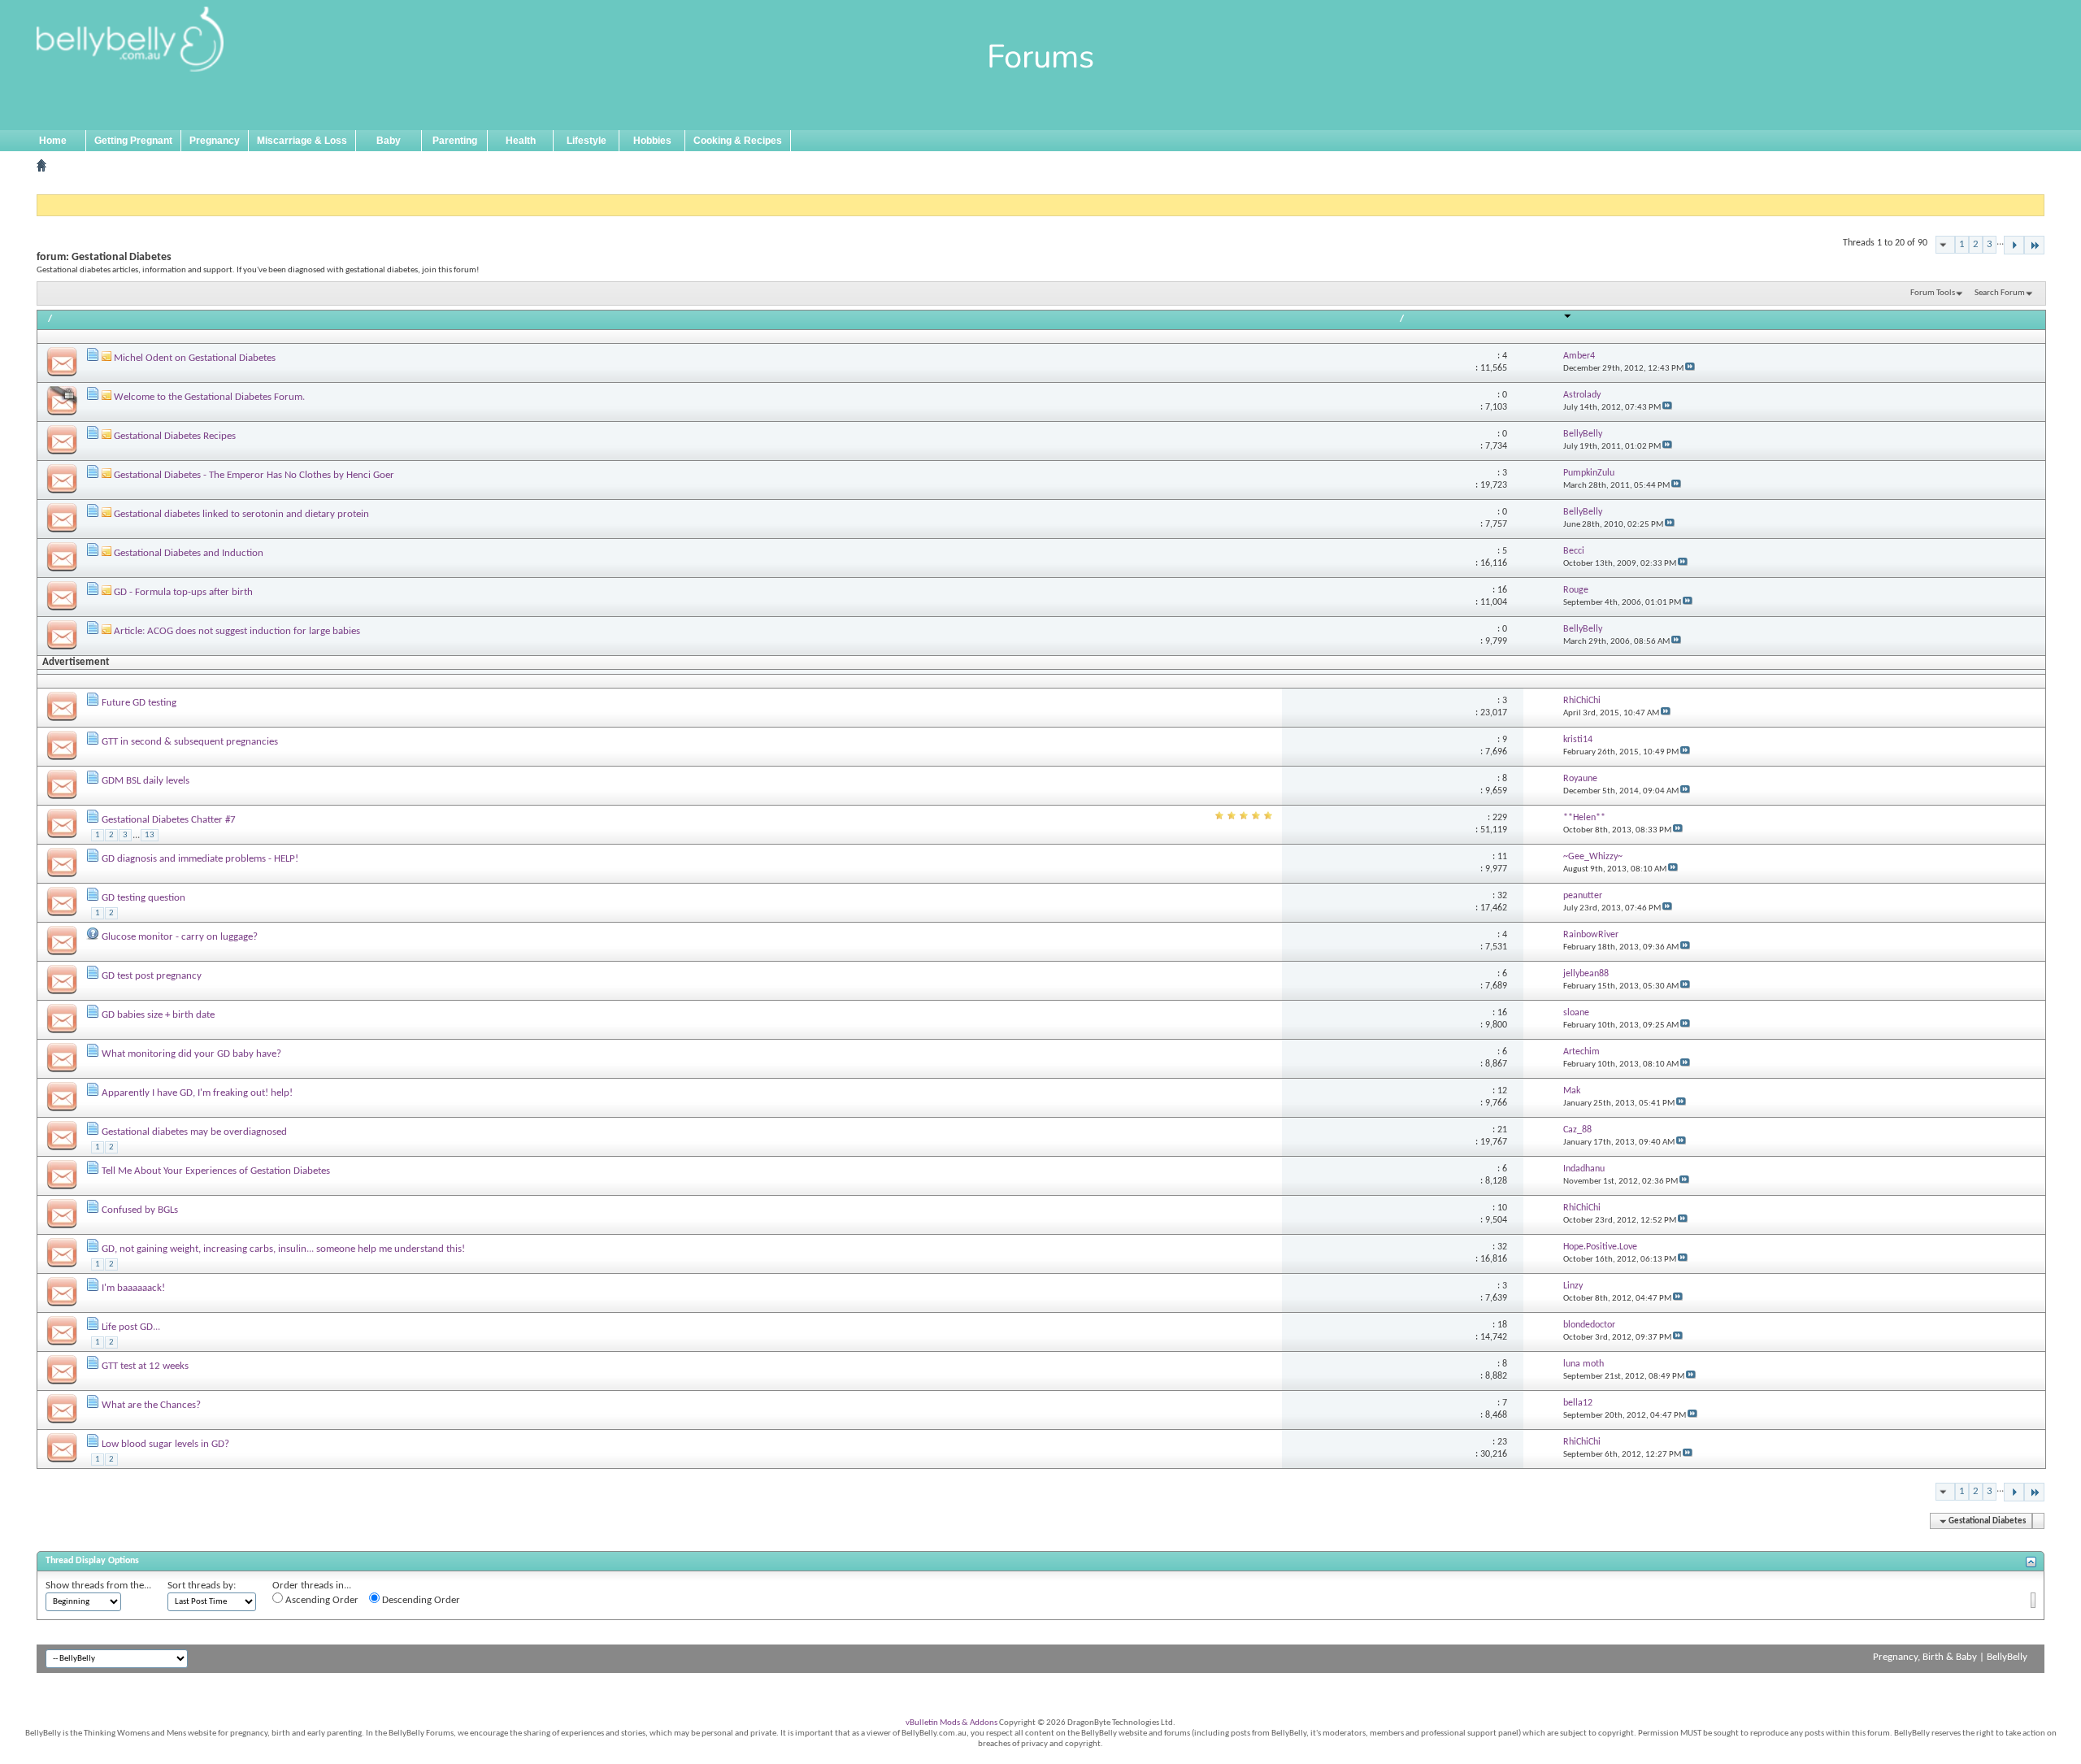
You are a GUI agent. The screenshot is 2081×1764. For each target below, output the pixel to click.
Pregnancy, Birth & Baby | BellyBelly (1950, 1657)
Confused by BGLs (140, 1210)
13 (150, 835)
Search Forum (2000, 293)
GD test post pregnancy (152, 976)
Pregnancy (215, 141)
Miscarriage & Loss (302, 141)
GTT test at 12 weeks (145, 1366)
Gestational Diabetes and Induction (189, 553)
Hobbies (652, 141)
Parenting (455, 141)
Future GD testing (139, 703)
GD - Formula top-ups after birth (183, 592)
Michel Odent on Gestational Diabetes (195, 358)
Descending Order (420, 1600)
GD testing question (143, 898)
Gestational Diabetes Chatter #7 (169, 820)
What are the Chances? (151, 1405)
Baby (389, 141)
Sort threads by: (202, 1586)
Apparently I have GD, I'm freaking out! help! (197, 1093)
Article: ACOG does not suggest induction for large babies (237, 631)
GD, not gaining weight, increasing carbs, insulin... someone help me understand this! (283, 1249)
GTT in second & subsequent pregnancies (190, 742)
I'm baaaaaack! (133, 1288)
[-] (2014, 245)
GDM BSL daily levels (146, 781)
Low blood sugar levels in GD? (165, 1444)
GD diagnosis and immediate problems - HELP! (200, 859)
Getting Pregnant (133, 141)
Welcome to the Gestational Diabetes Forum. (209, 397)
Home (53, 141)
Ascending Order (321, 1600)
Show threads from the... (98, 1586)
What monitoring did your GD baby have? (191, 1054)
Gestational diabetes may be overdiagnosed (194, 1132)
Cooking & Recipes (738, 141)
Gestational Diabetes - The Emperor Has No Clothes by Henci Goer (254, 475)
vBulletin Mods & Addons (951, 1723)
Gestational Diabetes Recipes (175, 436)
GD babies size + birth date (158, 1015)
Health (521, 141)
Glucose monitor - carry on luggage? (180, 937)
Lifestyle (587, 141)
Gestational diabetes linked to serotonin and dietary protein (241, 514)
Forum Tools (1933, 293)
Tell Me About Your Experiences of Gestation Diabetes (216, 1171)
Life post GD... (131, 1327)
